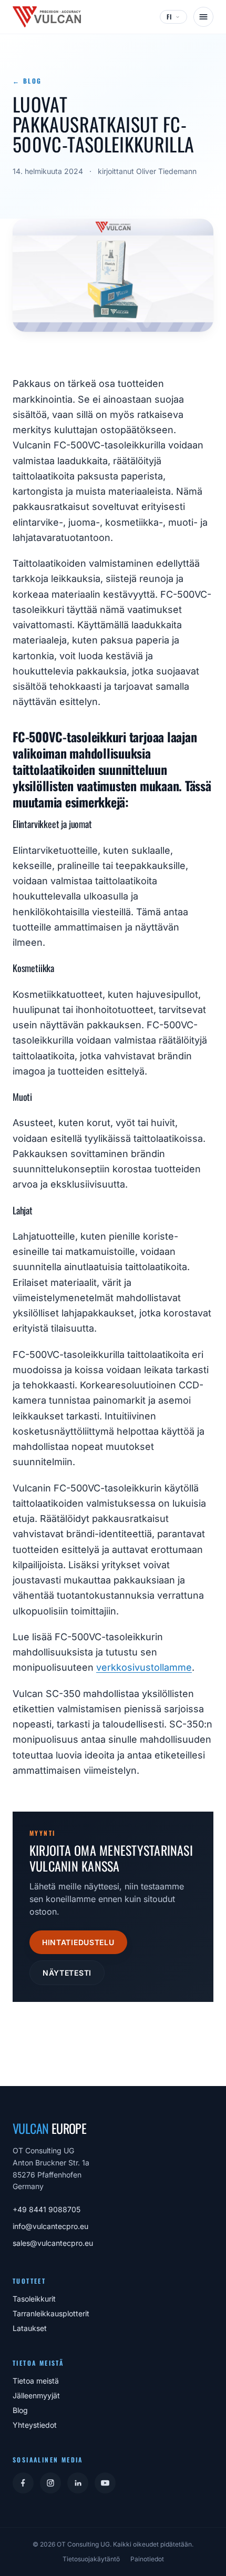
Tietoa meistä (36, 2381)
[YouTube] (105, 2483)
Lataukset (30, 2328)
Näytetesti (67, 1973)
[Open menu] (203, 17)
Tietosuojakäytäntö (91, 2559)
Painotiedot (147, 2559)
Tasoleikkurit (34, 2299)
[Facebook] (23, 2483)
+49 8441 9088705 (47, 2209)
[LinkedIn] (78, 2483)
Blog (20, 2410)
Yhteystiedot (35, 2425)
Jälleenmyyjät (36, 2395)
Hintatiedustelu (78, 1942)
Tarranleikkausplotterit (51, 2313)
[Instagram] (50, 2483)
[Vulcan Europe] (47, 17)
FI (169, 17)
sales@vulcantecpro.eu (53, 2243)
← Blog (27, 81)
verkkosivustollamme (144, 1667)
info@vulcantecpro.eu (50, 2226)
